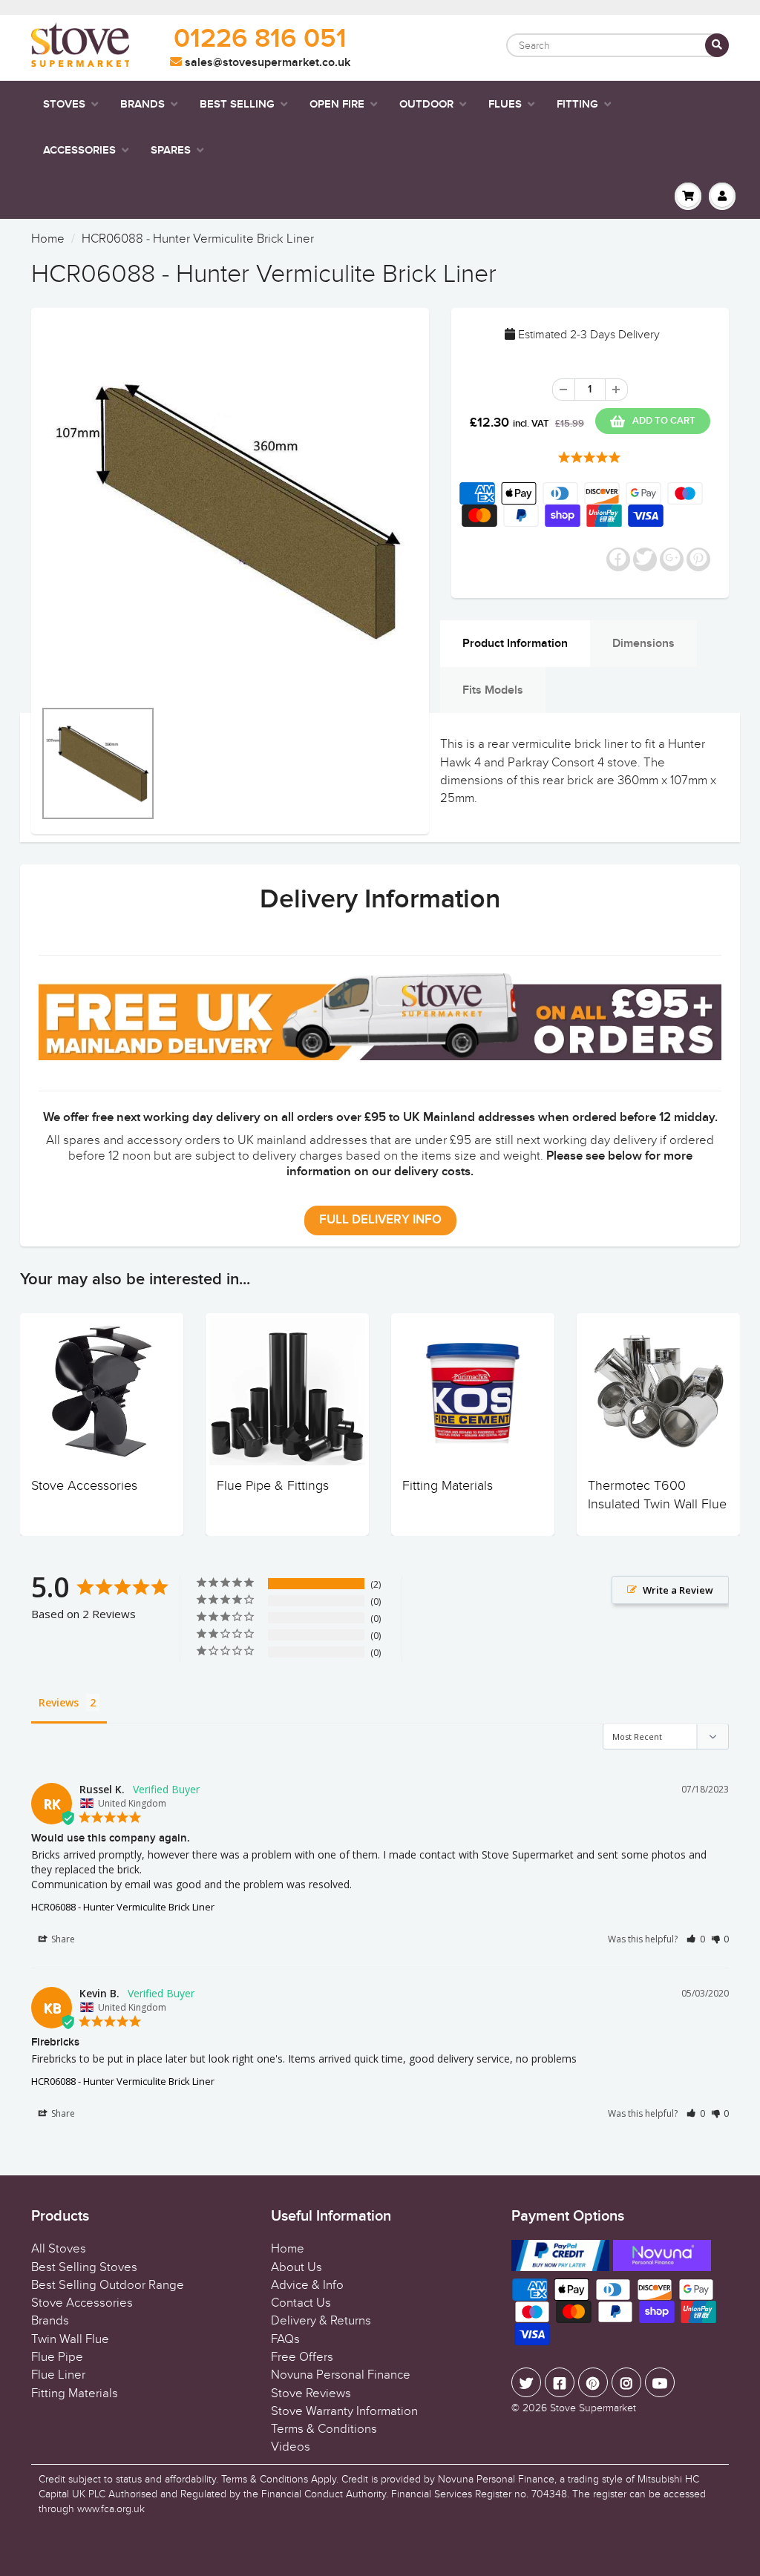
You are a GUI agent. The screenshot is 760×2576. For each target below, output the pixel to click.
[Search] (717, 45)
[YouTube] (660, 2382)
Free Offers (302, 2357)
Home (48, 239)
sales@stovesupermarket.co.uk (266, 62)
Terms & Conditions (324, 2429)
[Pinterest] (593, 2382)
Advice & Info (307, 2285)
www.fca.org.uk (111, 2509)
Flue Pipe (57, 2357)
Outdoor (426, 104)
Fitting (577, 104)
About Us (297, 2267)
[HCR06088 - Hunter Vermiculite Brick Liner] (230, 510)
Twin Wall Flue (70, 2339)
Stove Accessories (84, 1486)
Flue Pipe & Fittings (273, 1486)
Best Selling (237, 104)
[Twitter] (526, 2382)
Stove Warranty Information (344, 2411)
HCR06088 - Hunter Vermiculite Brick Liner (123, 1907)
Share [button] (62, 1939)
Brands (142, 104)
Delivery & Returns (321, 2321)
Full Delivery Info (380, 1220)
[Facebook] (560, 2382)
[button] (696, 1939)
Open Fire (337, 104)
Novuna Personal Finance (341, 2375)
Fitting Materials (448, 1486)
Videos (291, 2447)
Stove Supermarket (593, 2408)
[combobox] (617, 45)
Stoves (64, 104)
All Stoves (59, 2249)
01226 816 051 (260, 39)
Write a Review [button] (678, 1590)
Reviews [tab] (59, 1702)
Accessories (79, 150)
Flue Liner (58, 2375)
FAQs (285, 2339)
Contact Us (301, 2303)
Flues (505, 104)
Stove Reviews (311, 2393)
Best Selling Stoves (84, 2267)
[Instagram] (626, 2382)
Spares (171, 150)
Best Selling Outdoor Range (108, 2285)
